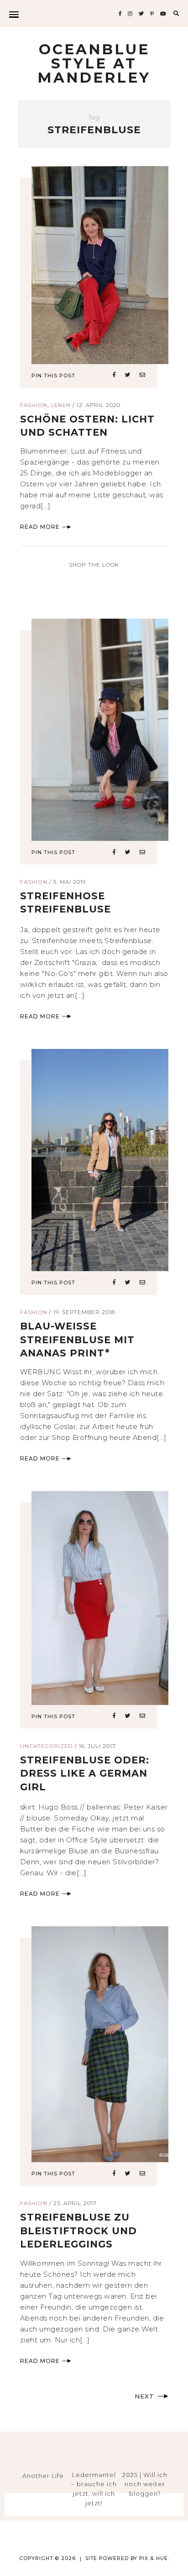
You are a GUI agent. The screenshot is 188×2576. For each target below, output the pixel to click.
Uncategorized (47, 1746)
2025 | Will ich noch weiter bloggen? (145, 2484)
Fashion (34, 405)
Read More (40, 527)
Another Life (43, 2476)
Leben (61, 405)
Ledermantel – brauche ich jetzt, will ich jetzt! (94, 2489)
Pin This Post (53, 375)
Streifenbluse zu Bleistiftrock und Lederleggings (78, 2231)
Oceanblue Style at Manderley (94, 63)
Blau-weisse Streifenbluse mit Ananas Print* (77, 1340)
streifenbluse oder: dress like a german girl (85, 1773)
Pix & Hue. (154, 2558)
